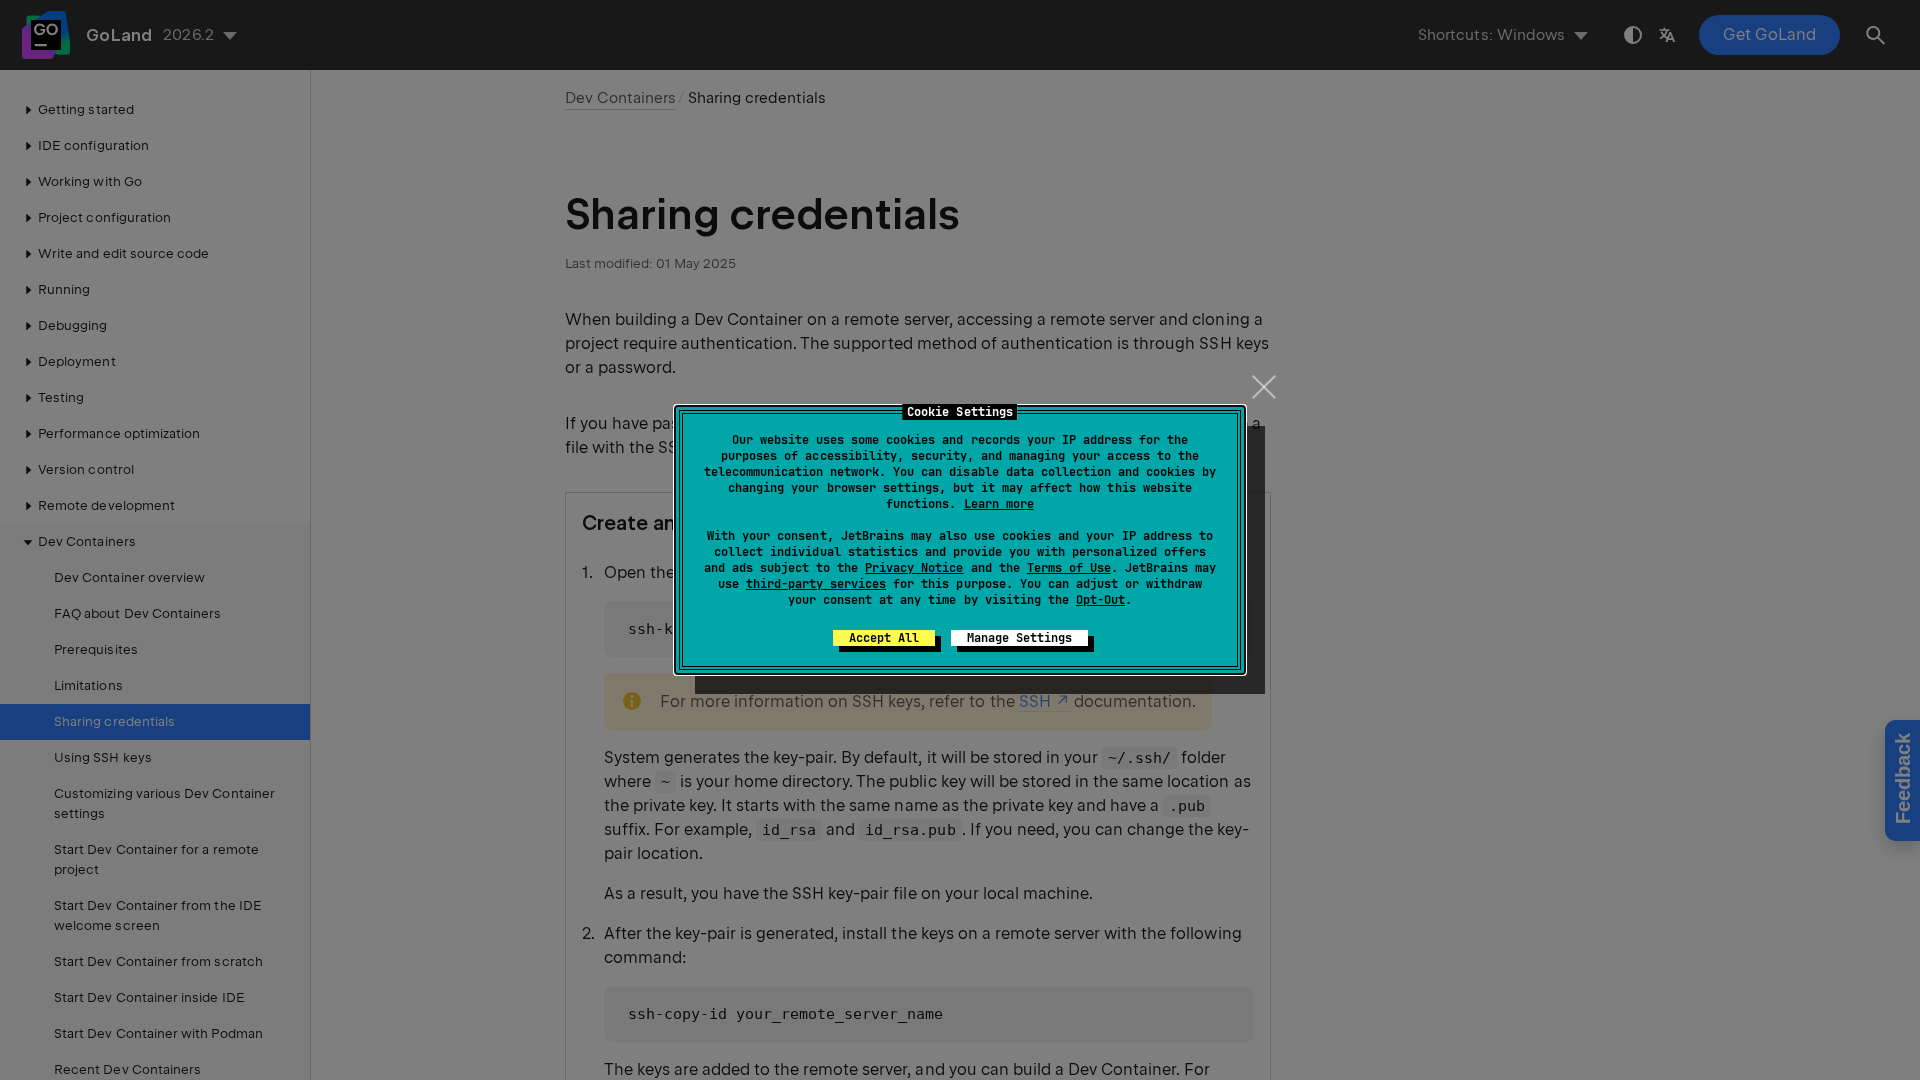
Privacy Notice (914, 568)
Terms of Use (1069, 568)
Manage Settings (1019, 638)
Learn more (999, 504)
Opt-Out (1100, 600)
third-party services (816, 584)
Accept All (884, 638)
